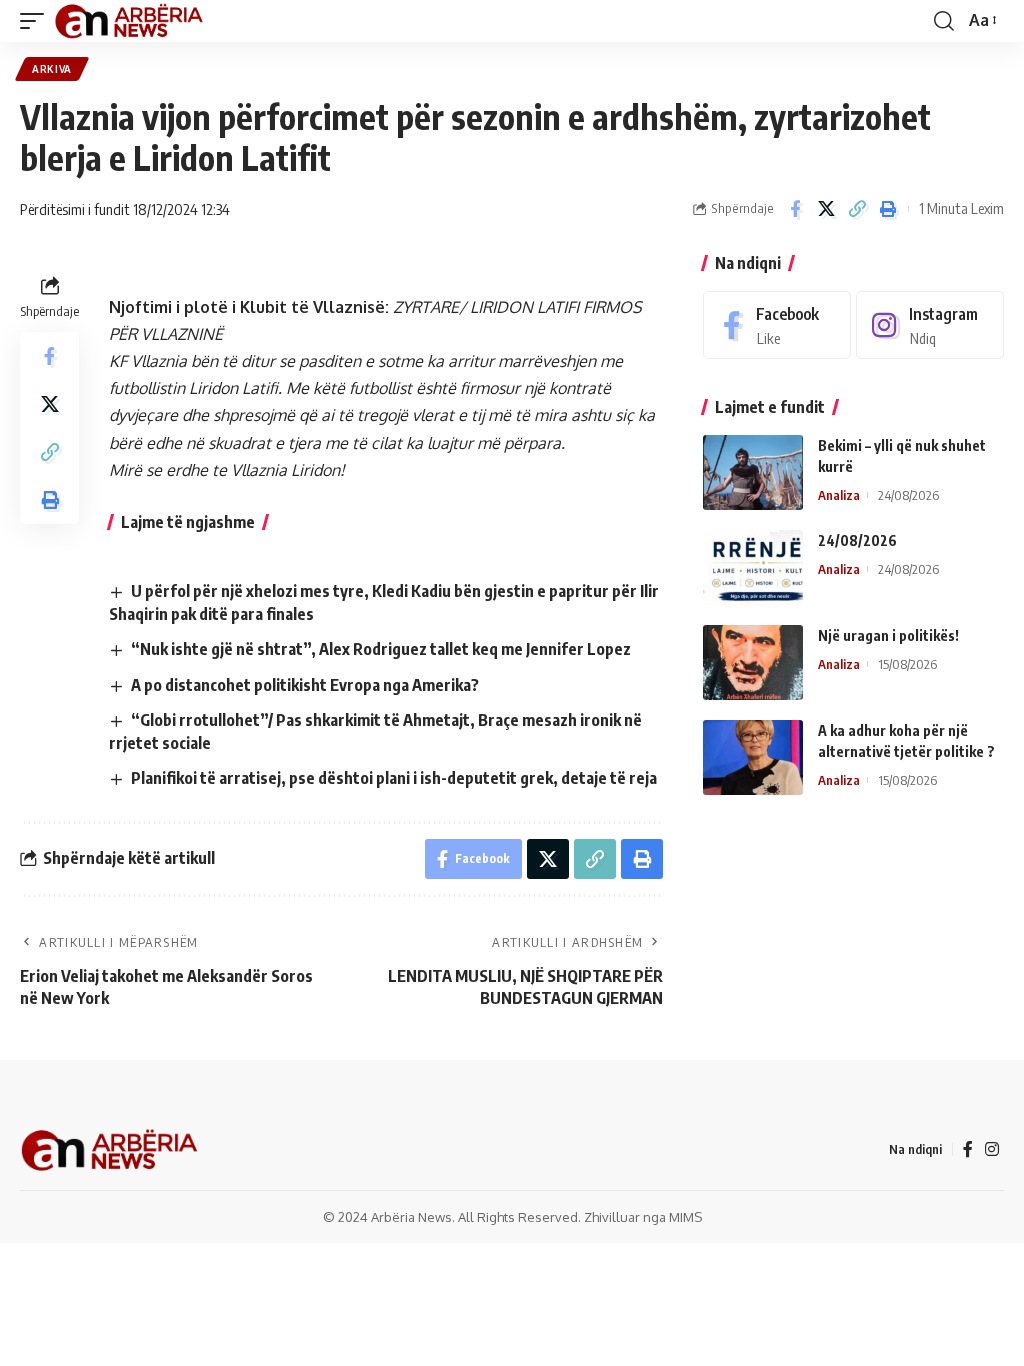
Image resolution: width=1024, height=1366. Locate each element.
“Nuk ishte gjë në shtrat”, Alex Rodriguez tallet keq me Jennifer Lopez (381, 649)
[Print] (888, 209)
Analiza (839, 495)
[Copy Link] (857, 209)
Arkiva (52, 69)
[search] (944, 21)
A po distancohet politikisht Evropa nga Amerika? (305, 685)
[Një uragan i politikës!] (753, 662)
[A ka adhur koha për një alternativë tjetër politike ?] (753, 757)
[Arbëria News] (130, 21)
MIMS (685, 1217)
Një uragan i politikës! (888, 635)
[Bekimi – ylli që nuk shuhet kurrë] (753, 472)
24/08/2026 (857, 540)
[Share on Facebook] (795, 209)
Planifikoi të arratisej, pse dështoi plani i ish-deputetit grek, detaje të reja (394, 778)
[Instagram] (930, 325)
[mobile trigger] (37, 21)
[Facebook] (777, 325)
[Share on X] (826, 209)
